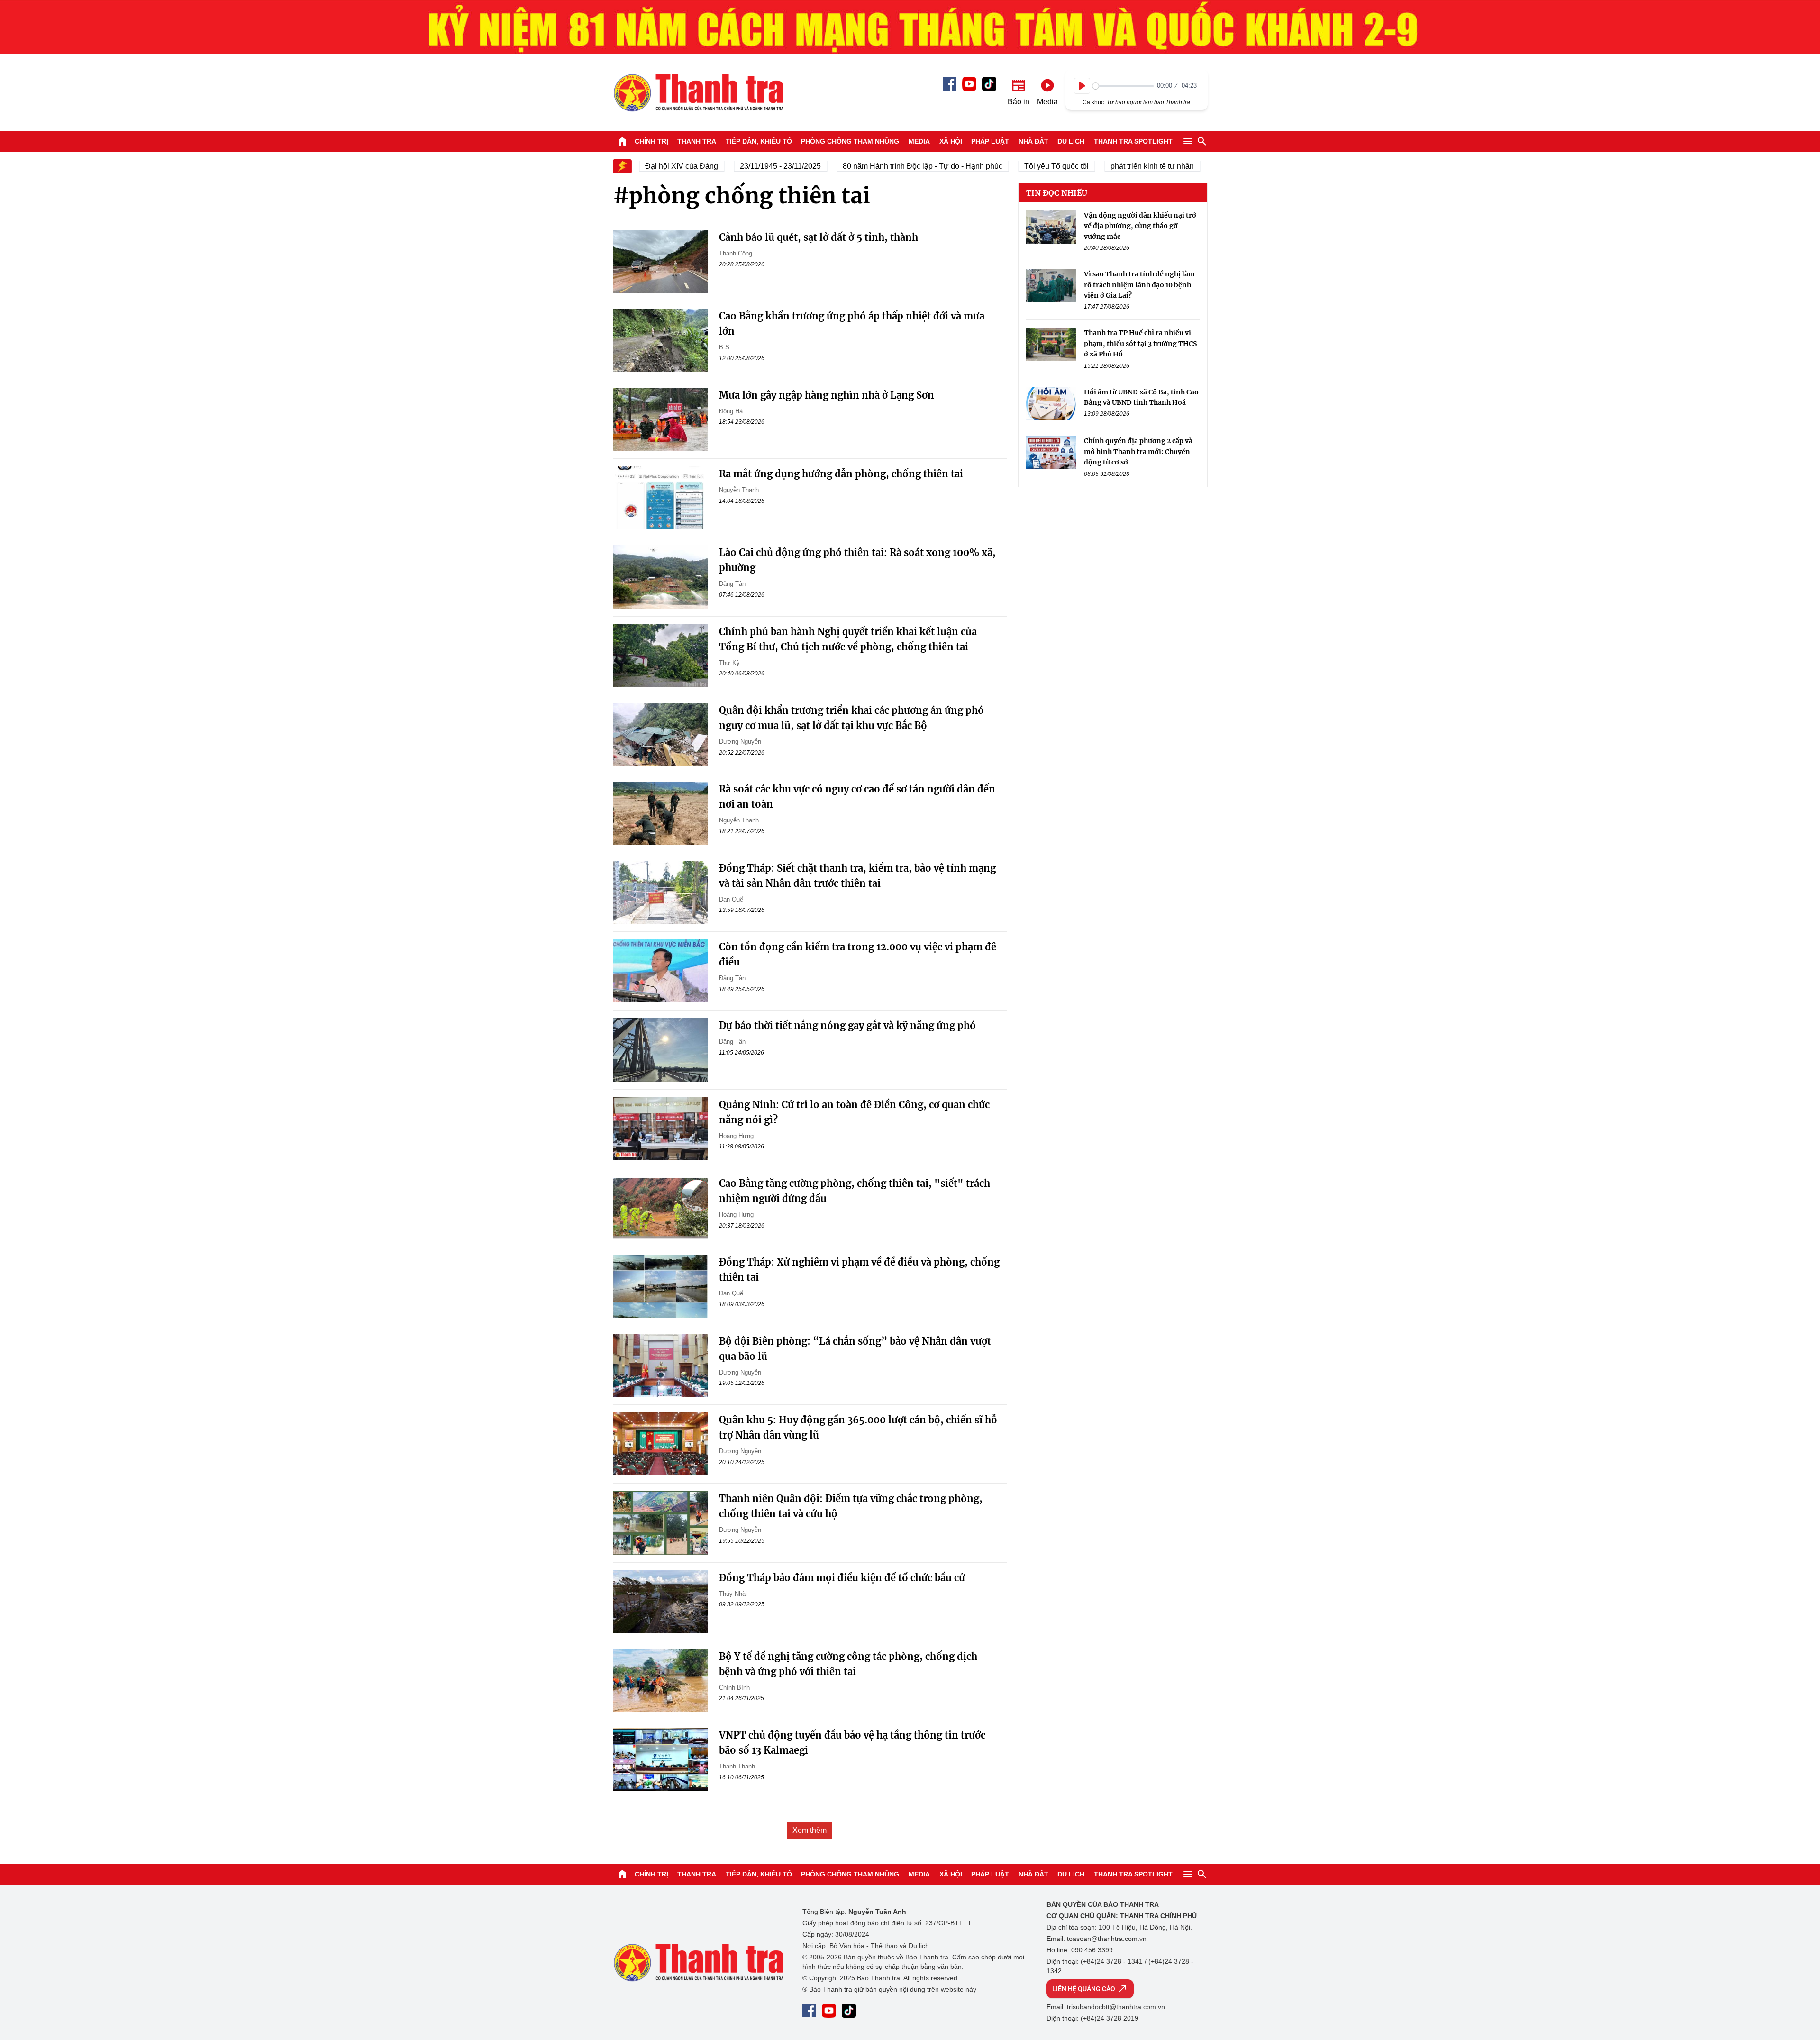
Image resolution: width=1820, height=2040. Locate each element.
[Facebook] (950, 84)
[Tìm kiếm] (1202, 141)
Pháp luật (990, 141)
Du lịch (1071, 141)
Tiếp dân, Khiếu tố (759, 141)
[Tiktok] (989, 84)
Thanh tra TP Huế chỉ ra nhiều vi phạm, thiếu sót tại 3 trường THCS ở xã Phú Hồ (1140, 344)
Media (919, 141)
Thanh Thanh (737, 1766)
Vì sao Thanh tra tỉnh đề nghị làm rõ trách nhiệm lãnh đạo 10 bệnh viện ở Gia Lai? (1139, 285)
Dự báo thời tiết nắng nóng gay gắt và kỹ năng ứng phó (847, 1025)
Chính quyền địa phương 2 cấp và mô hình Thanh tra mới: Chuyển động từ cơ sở (1138, 451)
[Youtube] (969, 84)
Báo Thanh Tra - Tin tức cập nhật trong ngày (698, 92)
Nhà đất (1033, 141)
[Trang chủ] (622, 141)
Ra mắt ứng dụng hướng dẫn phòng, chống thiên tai (841, 474)
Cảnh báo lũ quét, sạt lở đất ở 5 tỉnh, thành (819, 237)
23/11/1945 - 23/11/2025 (741, 166)
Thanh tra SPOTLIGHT (1133, 141)
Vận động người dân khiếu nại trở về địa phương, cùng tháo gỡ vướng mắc (1140, 226)
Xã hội (951, 141)
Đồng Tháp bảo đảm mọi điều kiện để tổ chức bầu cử (842, 1578)
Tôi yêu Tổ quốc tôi (1017, 166)
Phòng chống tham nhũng (850, 141)
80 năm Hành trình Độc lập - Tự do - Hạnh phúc (883, 166)
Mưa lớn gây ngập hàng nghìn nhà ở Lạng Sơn (827, 395)
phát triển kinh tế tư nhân (1112, 166)
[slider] (1123, 86)
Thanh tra (697, 141)
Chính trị (651, 141)
